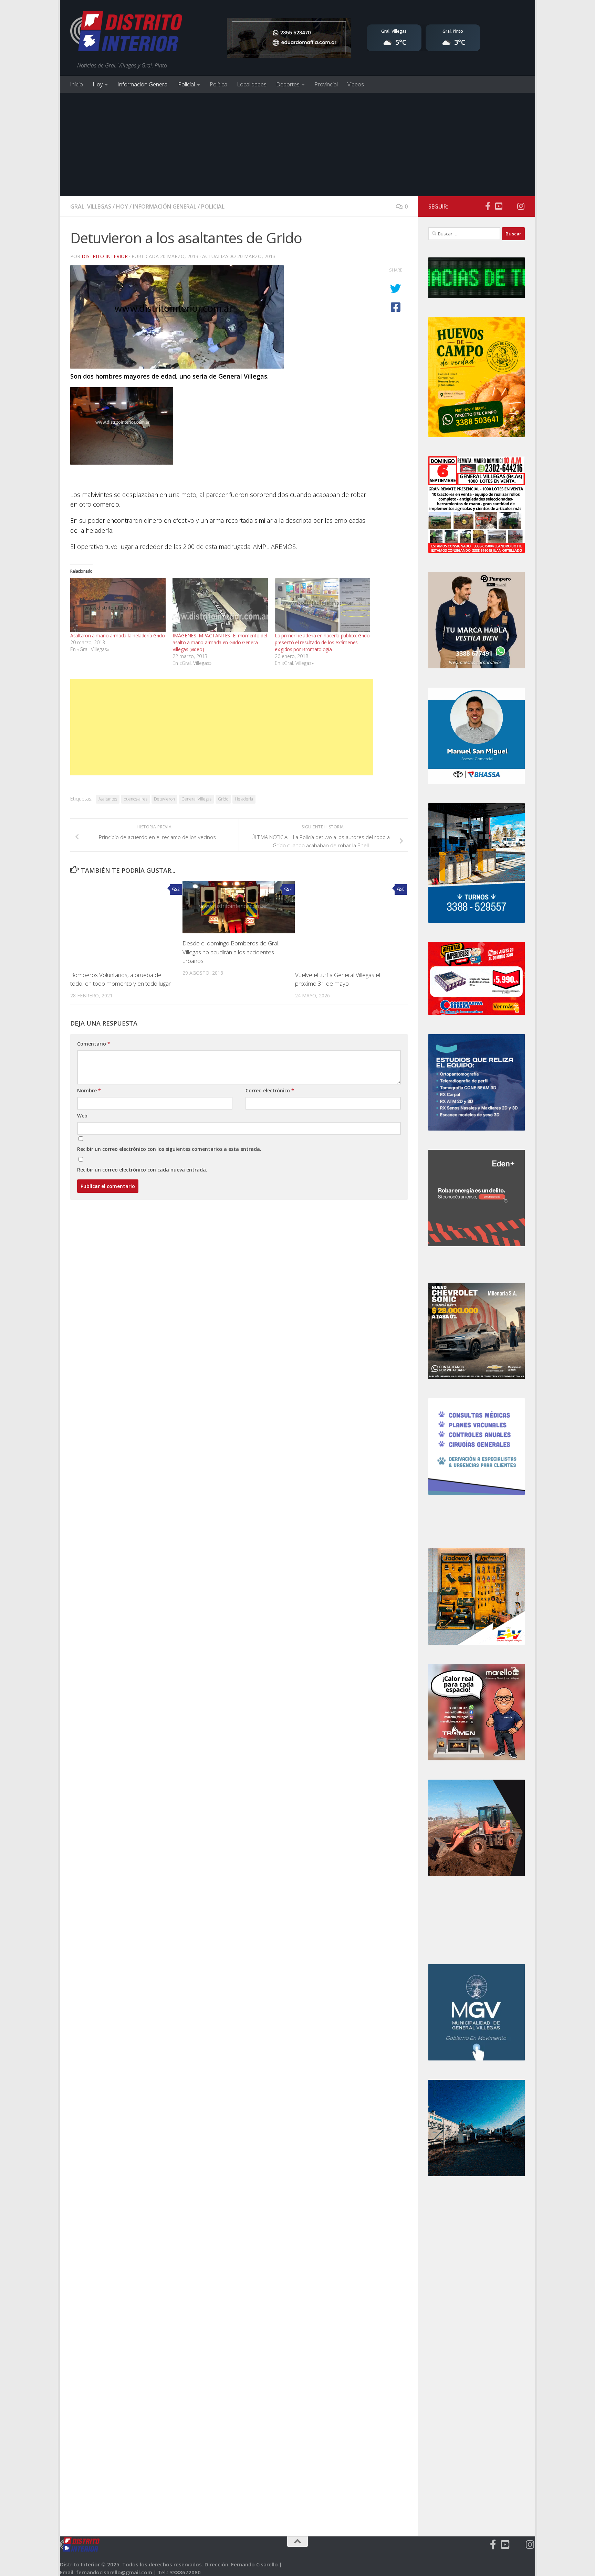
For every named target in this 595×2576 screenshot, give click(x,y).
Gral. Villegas (91, 206)
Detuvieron (164, 799)
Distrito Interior (105, 256)
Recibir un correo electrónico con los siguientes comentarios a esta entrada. (169, 1149)
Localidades (252, 84)
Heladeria (244, 799)
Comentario (94, 1044)
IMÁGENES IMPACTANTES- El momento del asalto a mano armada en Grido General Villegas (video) (220, 642)
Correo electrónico (270, 1090)
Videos (356, 84)
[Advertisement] (297, 145)
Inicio (76, 84)
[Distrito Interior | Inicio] (126, 33)
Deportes (288, 84)
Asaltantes (108, 799)
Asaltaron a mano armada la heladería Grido (117, 635)
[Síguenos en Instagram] (521, 206)
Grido (223, 799)
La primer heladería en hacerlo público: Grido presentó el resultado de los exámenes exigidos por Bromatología (322, 642)
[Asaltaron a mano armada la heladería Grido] (118, 605)
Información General (143, 84)
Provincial (326, 84)
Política (218, 84)
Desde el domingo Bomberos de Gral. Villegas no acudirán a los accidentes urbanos (231, 952)
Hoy (98, 84)
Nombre (89, 1090)
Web (82, 1116)
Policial (186, 84)
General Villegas (196, 799)
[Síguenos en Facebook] (488, 206)
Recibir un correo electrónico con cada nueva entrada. (142, 1170)
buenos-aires (135, 799)
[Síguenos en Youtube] (499, 206)
